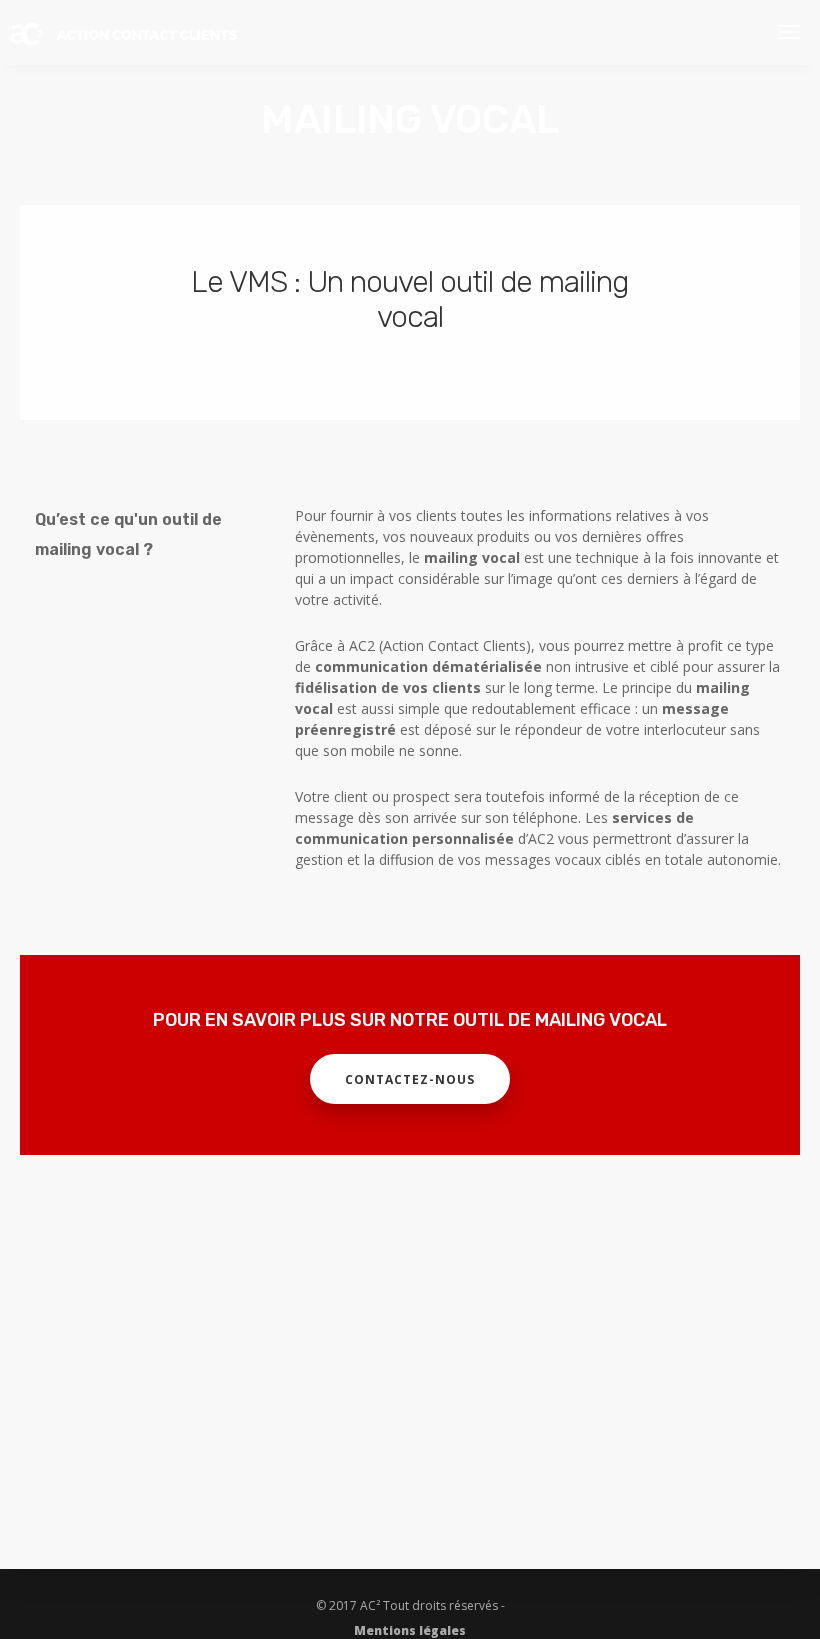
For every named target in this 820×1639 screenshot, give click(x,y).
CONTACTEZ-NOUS (410, 1079)
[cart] (740, 32)
